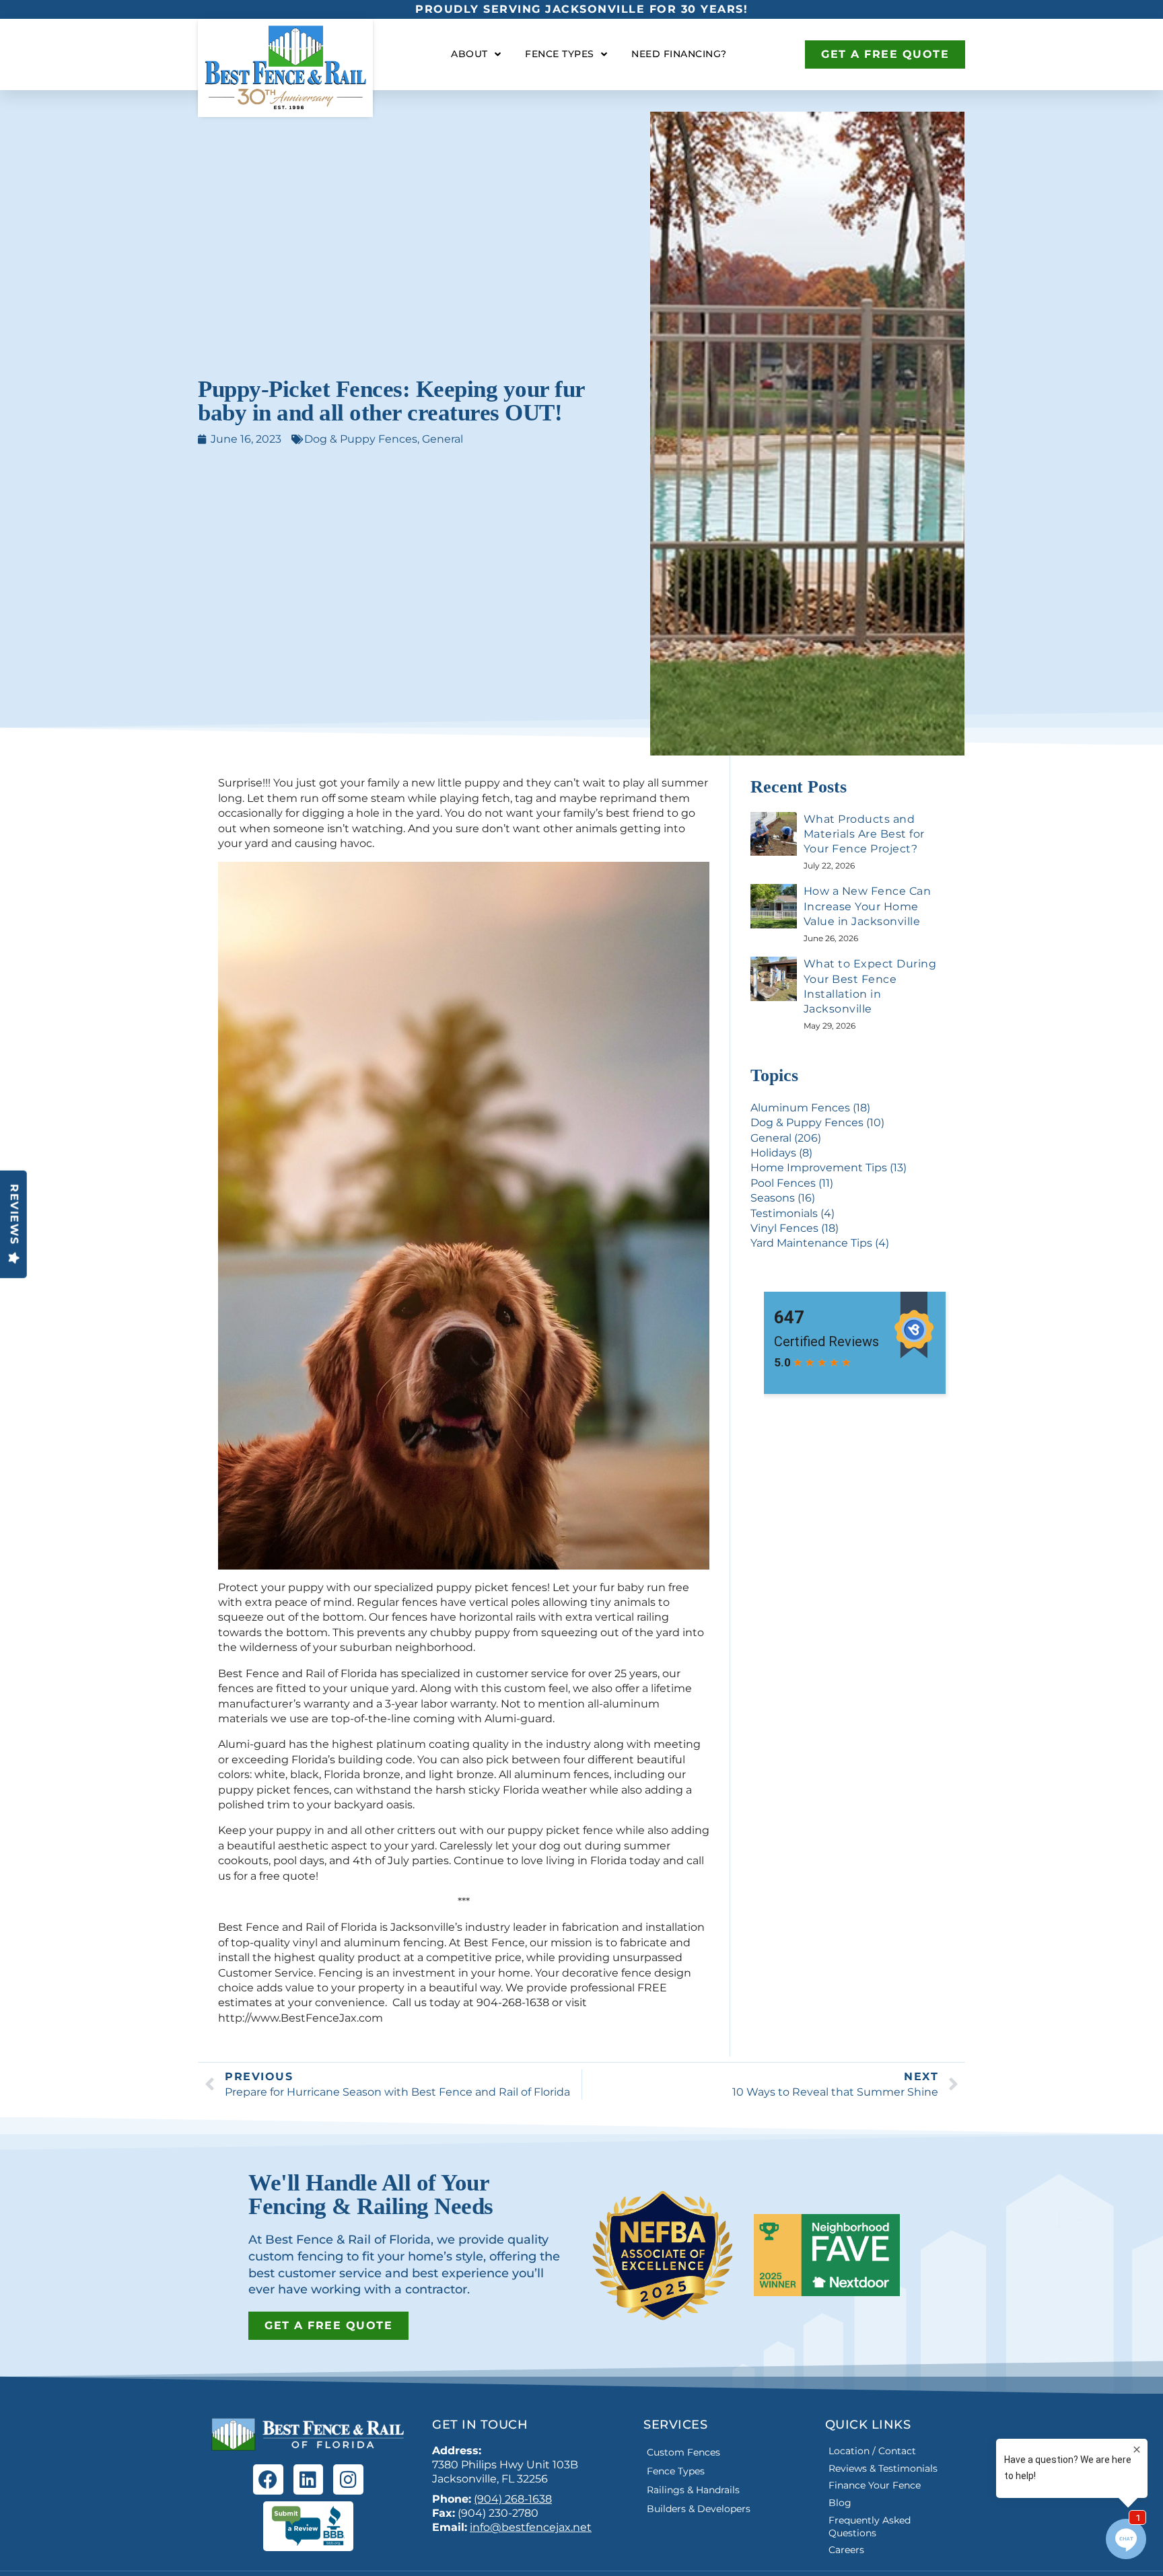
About (469, 54)
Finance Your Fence (875, 2485)
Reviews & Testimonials (883, 2468)
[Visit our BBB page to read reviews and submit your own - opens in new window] (308, 2526)
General (443, 439)
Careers (846, 2550)
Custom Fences (683, 2452)
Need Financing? (679, 54)
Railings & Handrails (693, 2490)
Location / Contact (872, 2451)
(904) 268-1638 (513, 2499)
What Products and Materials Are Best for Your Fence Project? (864, 834)
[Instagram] (348, 2479)
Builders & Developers (699, 2509)
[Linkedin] (309, 2479)
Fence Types (560, 54)
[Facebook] (268, 2479)
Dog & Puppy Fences (361, 439)
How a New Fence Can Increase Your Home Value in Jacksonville (868, 906)
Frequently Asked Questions (870, 2527)
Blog (840, 2503)
